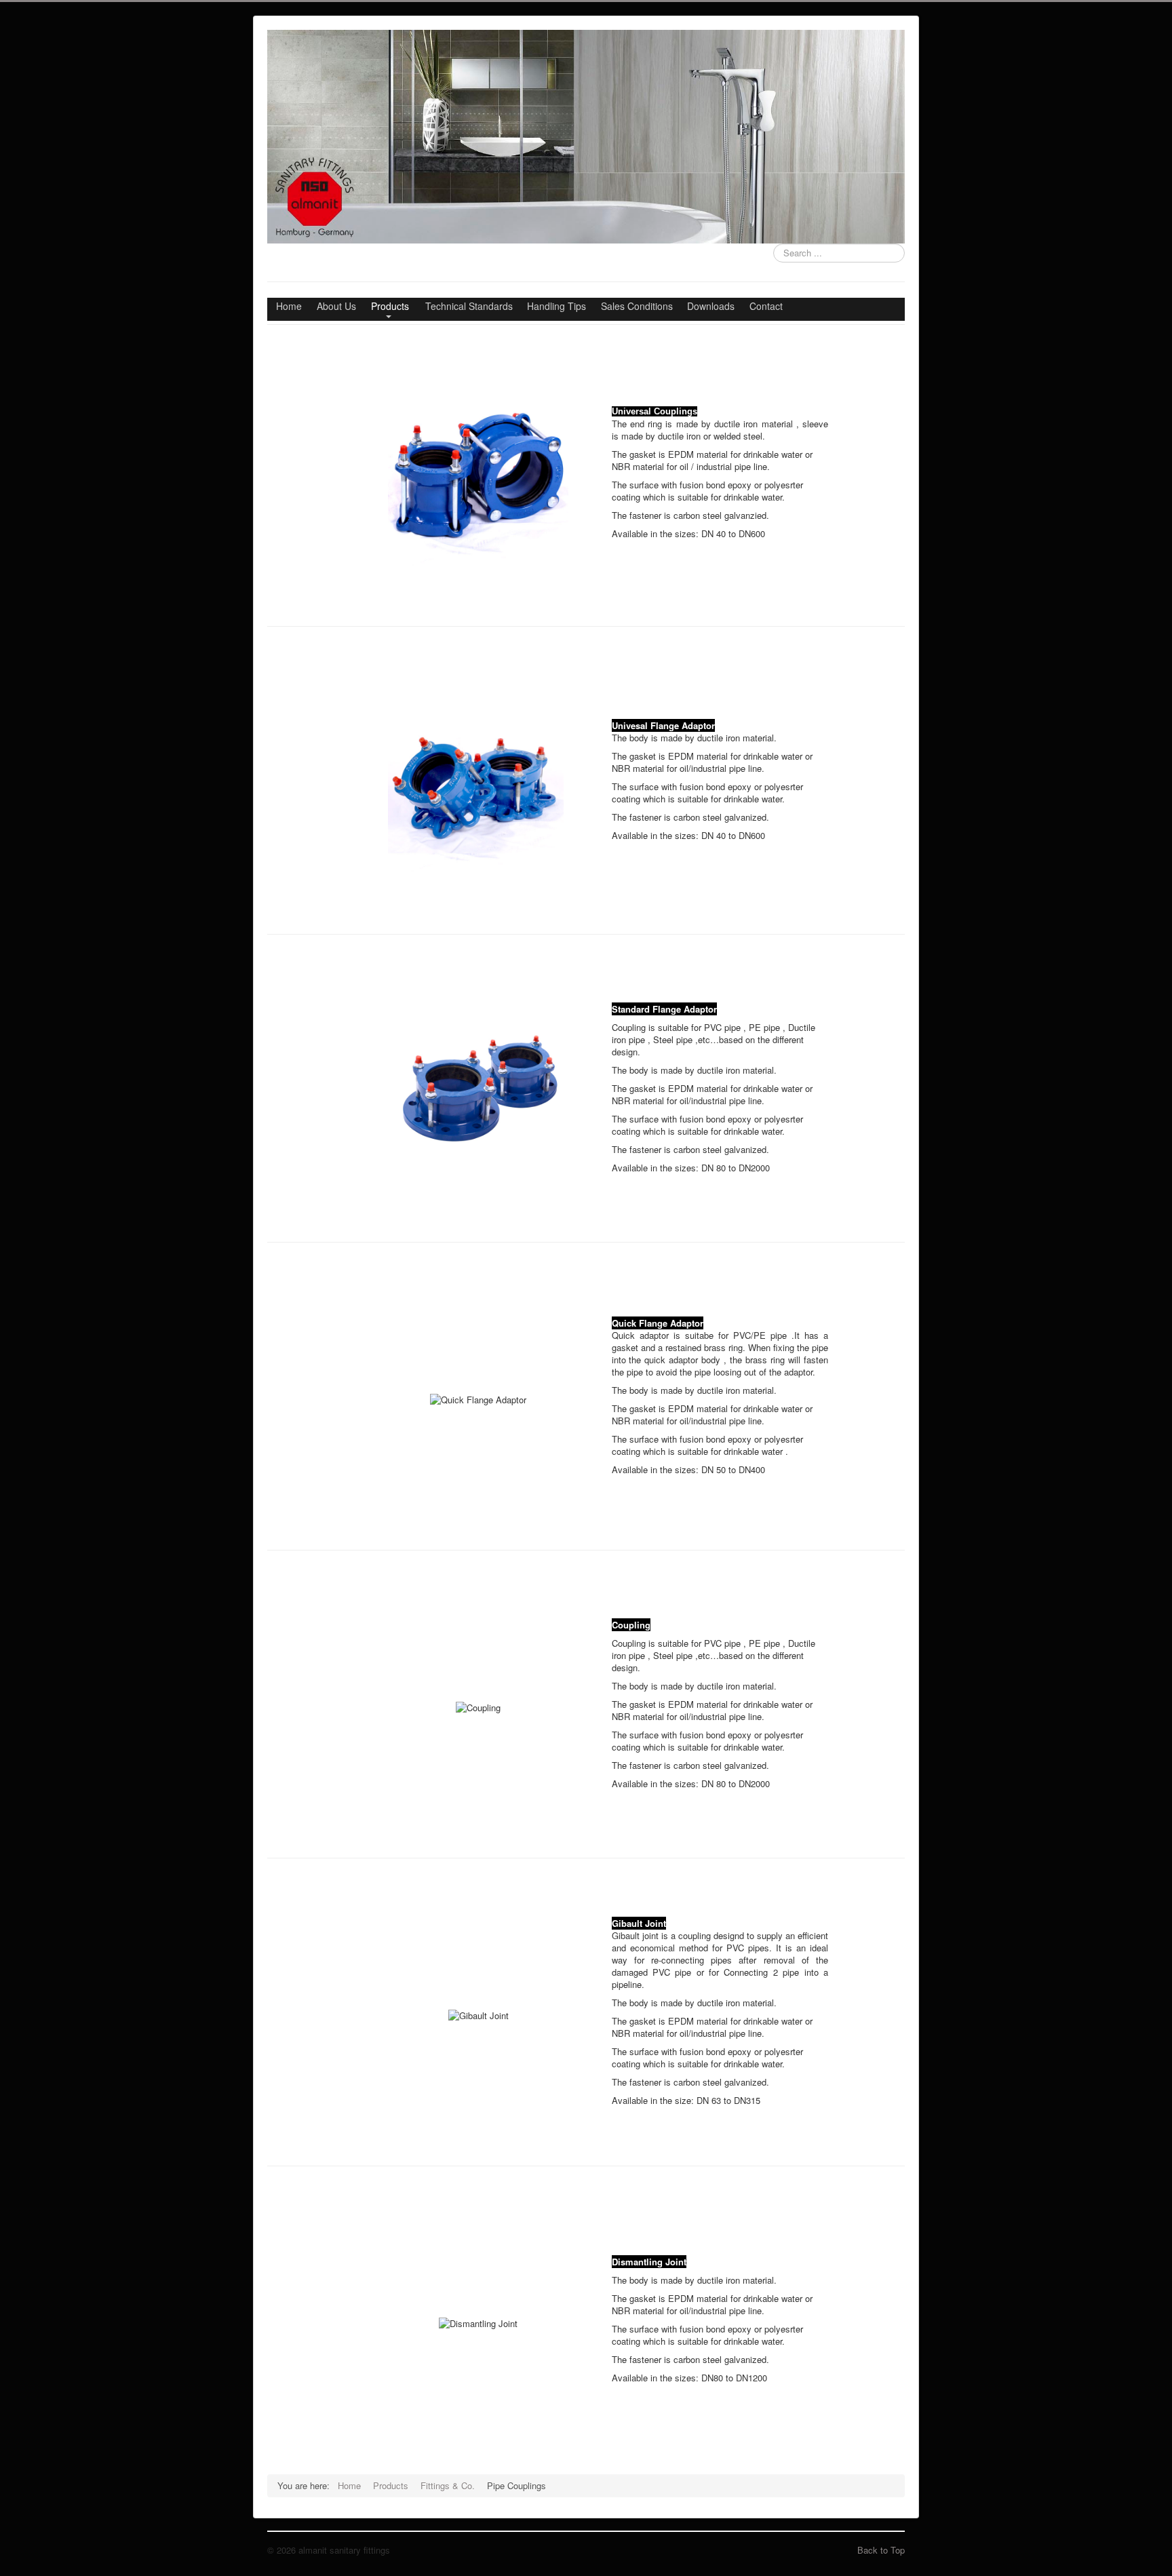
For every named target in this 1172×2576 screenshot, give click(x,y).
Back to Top (881, 2550)
